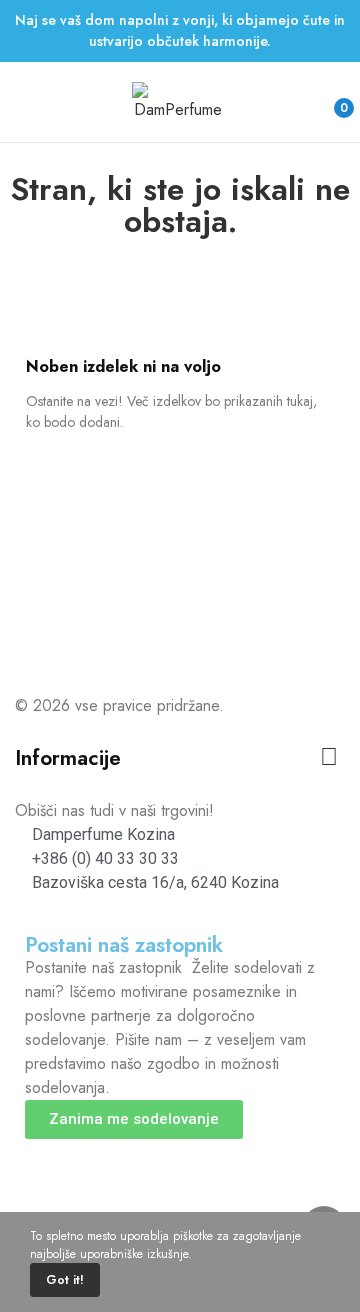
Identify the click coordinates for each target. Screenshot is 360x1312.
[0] (327, 99)
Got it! (65, 1280)
